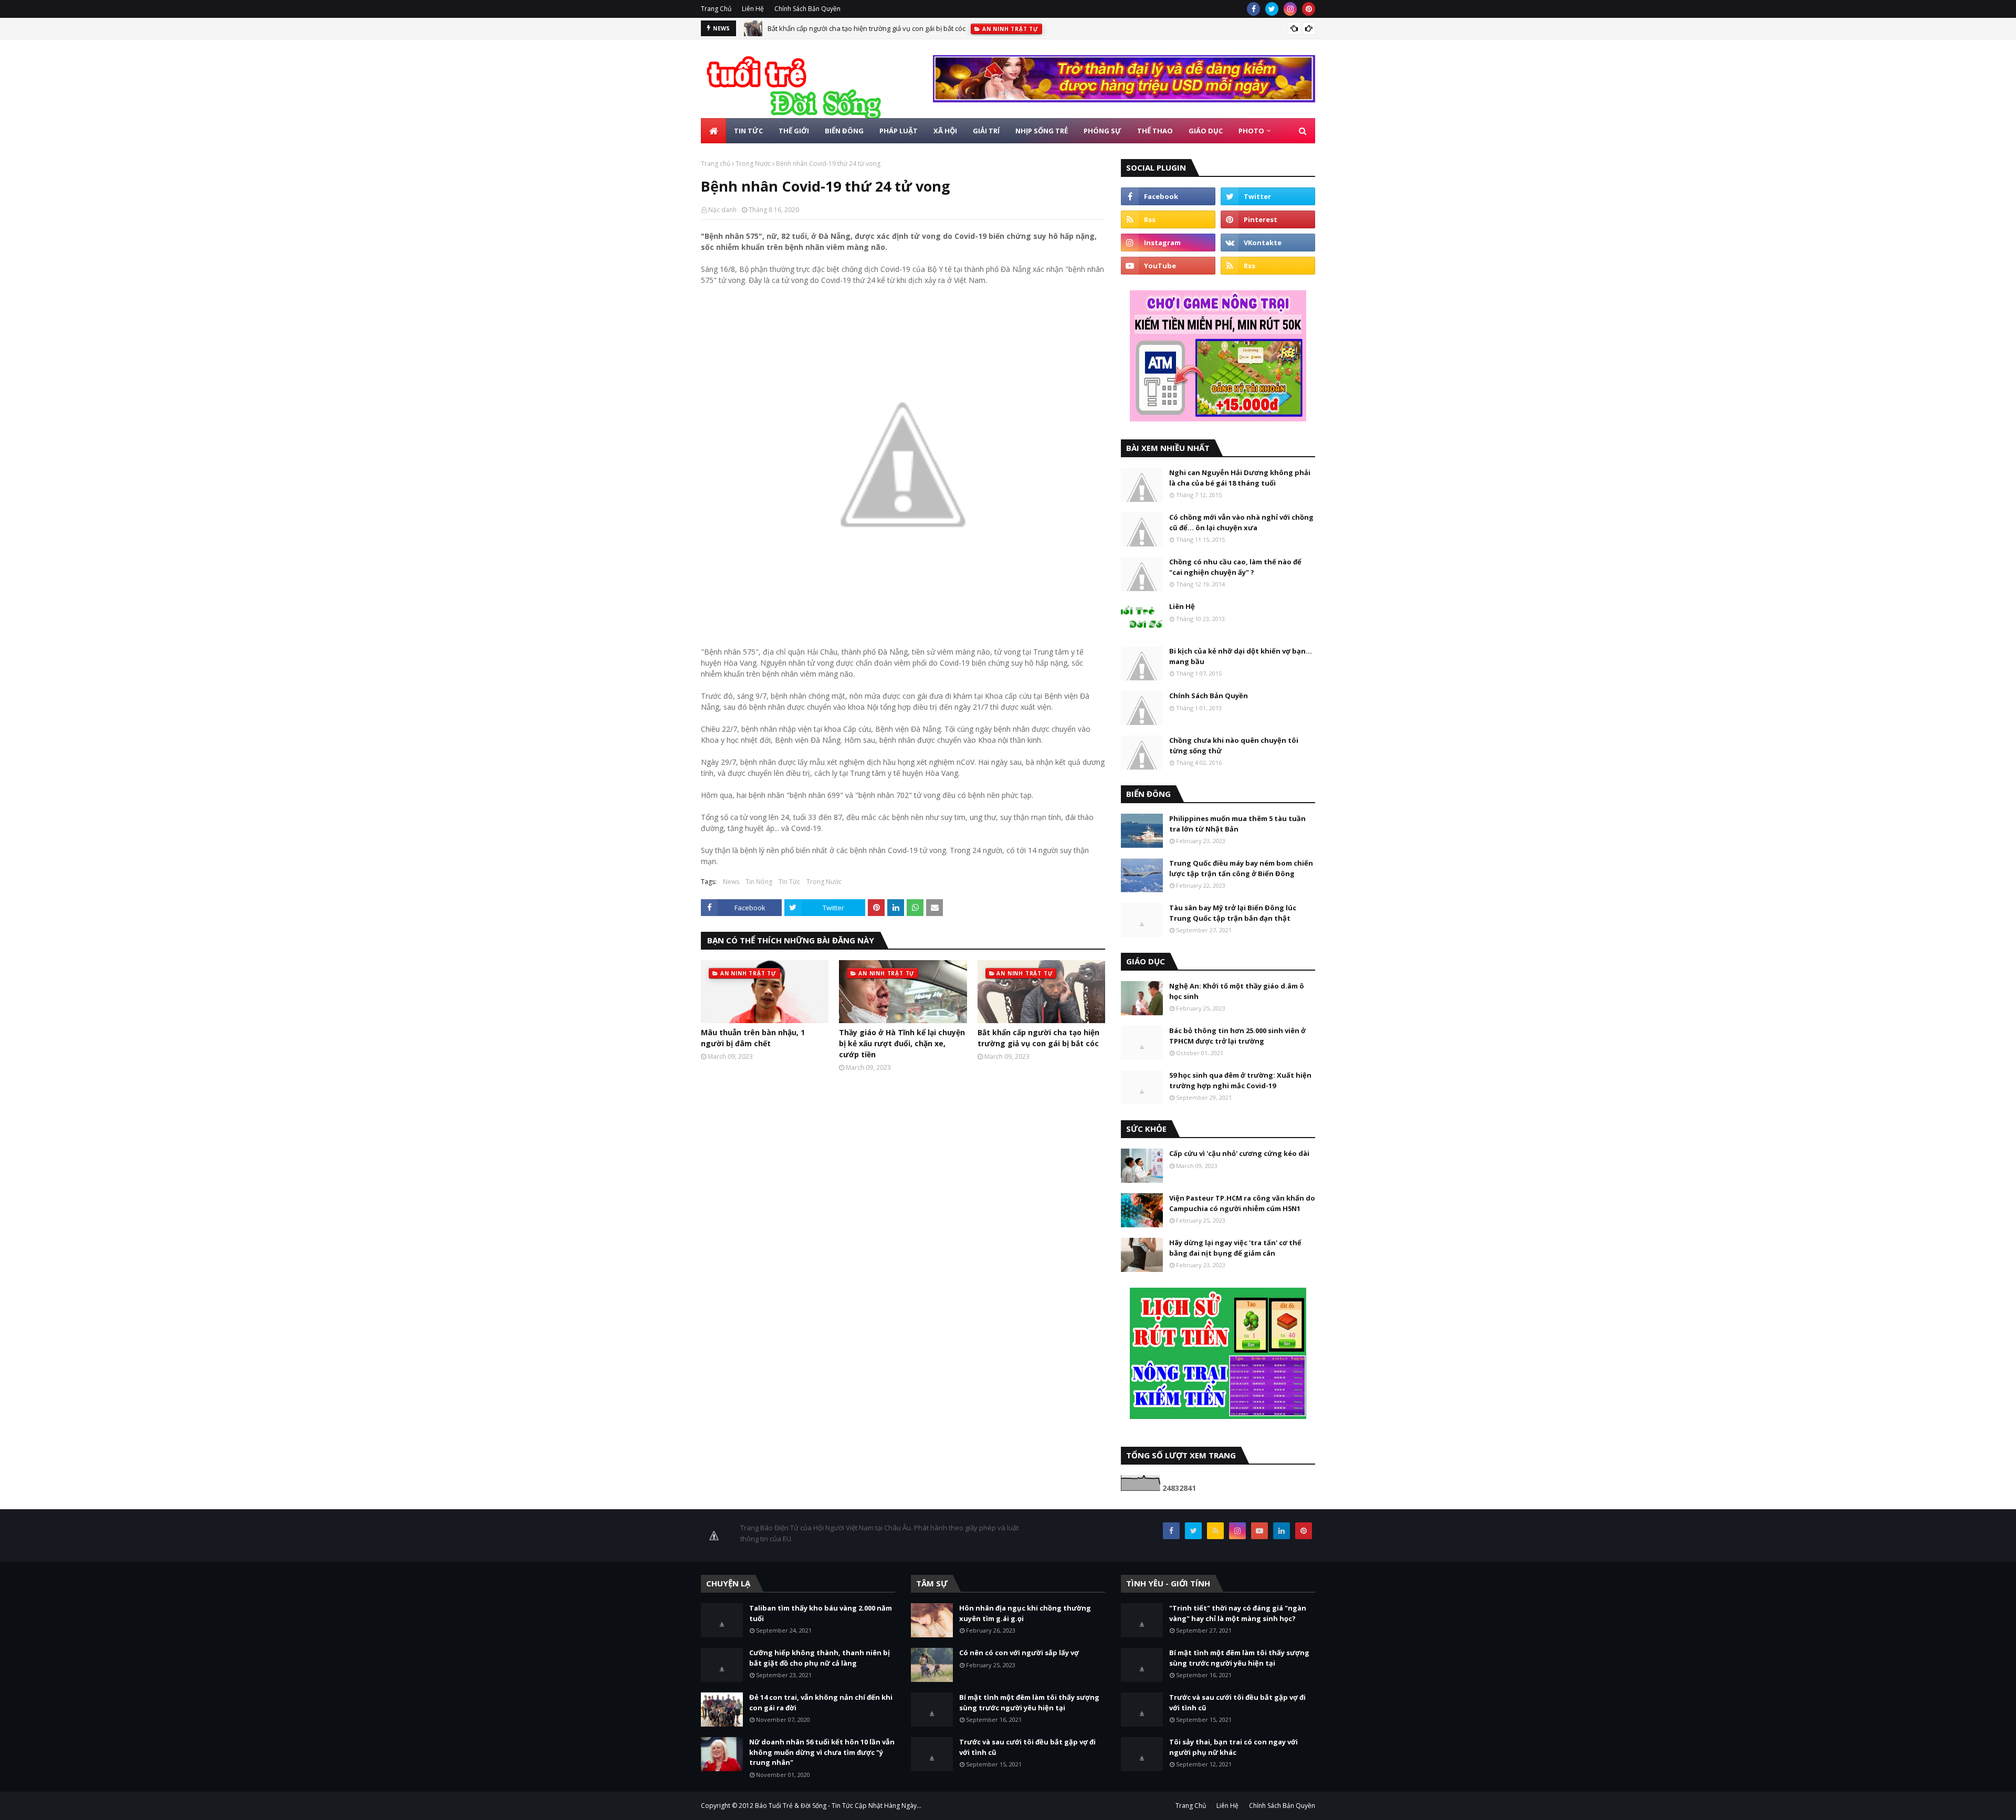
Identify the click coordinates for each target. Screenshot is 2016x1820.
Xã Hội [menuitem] (945, 131)
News (731, 882)
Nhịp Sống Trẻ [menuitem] (1042, 131)
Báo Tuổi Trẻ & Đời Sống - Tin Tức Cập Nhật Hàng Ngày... (838, 1806)
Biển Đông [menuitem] (844, 131)
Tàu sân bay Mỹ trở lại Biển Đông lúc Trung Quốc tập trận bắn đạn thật (1233, 913)
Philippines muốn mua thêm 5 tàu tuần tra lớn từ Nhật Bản (1237, 824)
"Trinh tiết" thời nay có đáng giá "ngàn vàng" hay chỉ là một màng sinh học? (1238, 1613)
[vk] (1268, 243)
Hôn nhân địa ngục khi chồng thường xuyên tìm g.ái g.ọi (1025, 1613)
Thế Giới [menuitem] (794, 131)
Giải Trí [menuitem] (986, 131)
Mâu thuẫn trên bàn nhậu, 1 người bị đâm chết (753, 1038)
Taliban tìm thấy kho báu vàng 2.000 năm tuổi (821, 1613)
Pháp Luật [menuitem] (899, 131)
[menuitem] (713, 131)
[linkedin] (1282, 1531)
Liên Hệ (753, 9)
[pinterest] (1309, 9)
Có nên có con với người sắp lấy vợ (1019, 1653)
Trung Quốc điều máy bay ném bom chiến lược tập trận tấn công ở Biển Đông (1241, 868)
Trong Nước (753, 164)
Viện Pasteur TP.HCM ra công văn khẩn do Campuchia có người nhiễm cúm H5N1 (1242, 1203)
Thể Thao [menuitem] (1155, 131)
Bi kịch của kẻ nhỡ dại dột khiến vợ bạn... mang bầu (1241, 656)
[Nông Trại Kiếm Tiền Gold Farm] (1124, 99)
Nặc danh (722, 210)
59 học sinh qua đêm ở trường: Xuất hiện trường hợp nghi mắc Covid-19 (1240, 1080)
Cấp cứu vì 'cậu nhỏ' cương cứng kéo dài (1239, 1153)
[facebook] (1253, 9)
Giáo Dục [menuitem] (1206, 131)
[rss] (1168, 219)
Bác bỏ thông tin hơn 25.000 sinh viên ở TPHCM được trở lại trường (1237, 1036)
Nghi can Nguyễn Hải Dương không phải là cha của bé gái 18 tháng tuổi (1240, 478)
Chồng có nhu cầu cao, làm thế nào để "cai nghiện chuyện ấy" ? (1235, 567)
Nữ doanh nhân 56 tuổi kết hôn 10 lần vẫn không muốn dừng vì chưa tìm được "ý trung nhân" (822, 1752)
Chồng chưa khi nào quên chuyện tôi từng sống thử (1234, 745)
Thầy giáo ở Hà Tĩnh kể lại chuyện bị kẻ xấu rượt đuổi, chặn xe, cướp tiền (902, 1043)
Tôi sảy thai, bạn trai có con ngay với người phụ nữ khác (1233, 1747)
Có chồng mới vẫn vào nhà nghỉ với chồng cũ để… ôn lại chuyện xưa (1241, 522)
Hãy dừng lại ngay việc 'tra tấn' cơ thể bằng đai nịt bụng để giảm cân (1235, 1248)
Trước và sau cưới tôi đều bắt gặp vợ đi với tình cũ (1027, 1747)
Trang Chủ (716, 9)
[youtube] (1168, 266)
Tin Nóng (759, 882)
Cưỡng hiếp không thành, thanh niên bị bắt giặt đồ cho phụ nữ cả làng (820, 1658)
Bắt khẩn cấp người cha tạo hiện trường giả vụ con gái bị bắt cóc (867, 28)
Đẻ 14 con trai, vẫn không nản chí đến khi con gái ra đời (821, 1702)
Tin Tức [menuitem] (748, 131)
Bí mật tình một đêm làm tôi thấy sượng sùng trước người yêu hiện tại (1029, 1702)
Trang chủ (716, 164)
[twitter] (1272, 9)
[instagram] (1290, 9)
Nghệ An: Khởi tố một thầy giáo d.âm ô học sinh (1237, 991)
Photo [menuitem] (1251, 131)
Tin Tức (789, 882)
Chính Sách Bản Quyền (807, 9)
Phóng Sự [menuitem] (1102, 131)
